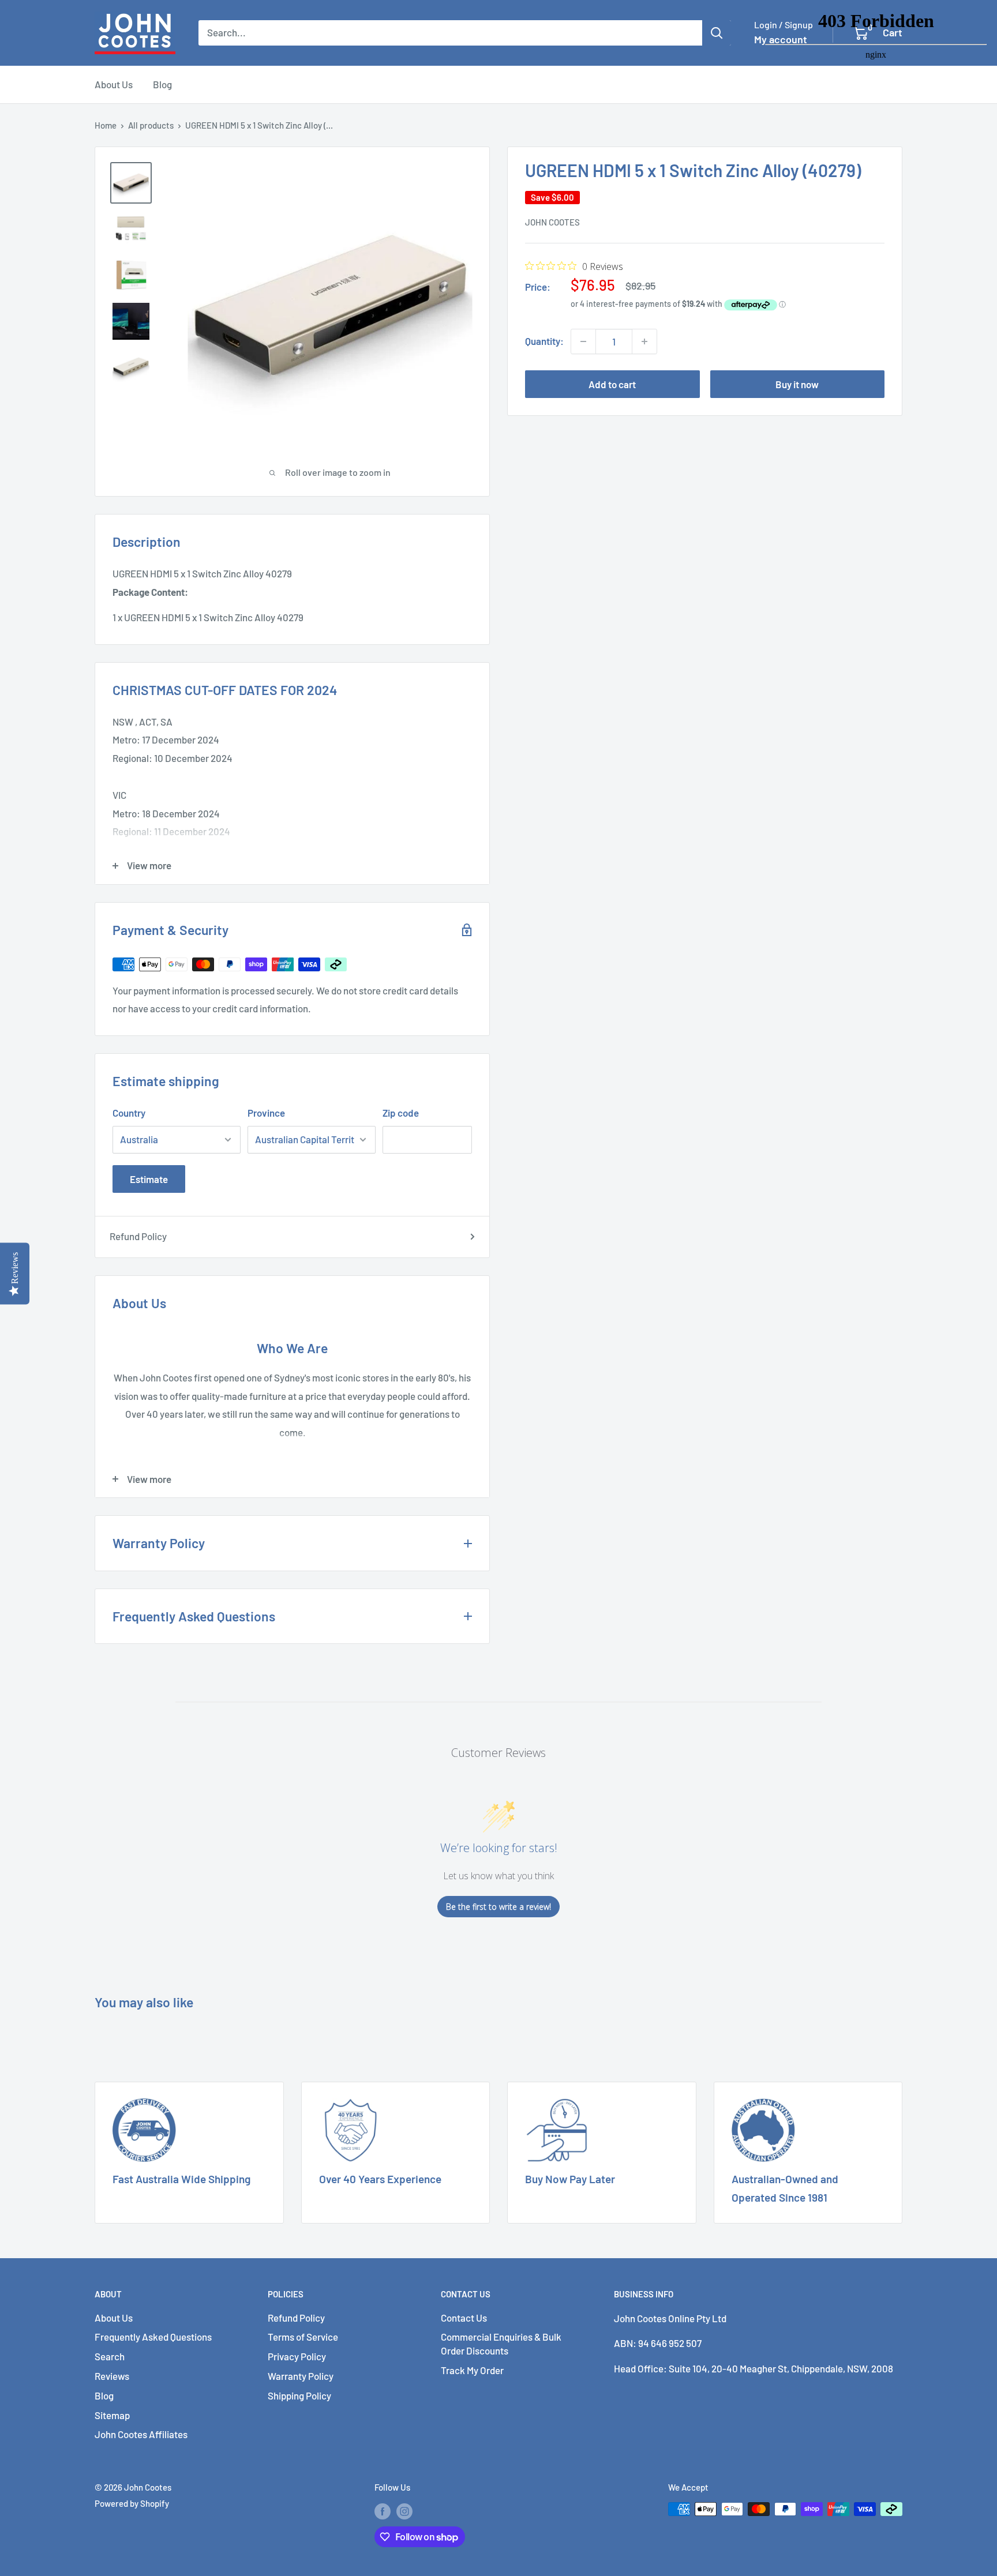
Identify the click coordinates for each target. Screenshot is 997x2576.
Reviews (112, 2376)
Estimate (149, 1179)
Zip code (401, 1113)
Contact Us (464, 2318)
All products (151, 125)
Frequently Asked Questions (153, 2337)
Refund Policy (138, 1236)
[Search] (717, 33)
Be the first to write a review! (498, 1907)
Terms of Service (303, 2337)
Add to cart (612, 384)
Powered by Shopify (132, 2503)
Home (106, 125)
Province (266, 1113)
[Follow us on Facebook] (383, 2511)
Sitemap (112, 2415)
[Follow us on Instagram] (404, 2511)
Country (129, 1113)
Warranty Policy (301, 2376)
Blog (162, 84)
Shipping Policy (299, 2395)
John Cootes (552, 222)
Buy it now (797, 384)
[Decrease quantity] (583, 341)
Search (110, 2356)
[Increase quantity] (644, 341)
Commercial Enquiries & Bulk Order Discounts (501, 2344)
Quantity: (544, 341)
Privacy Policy (297, 2356)
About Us (114, 84)
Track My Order (472, 2370)
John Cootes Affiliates (141, 2434)
